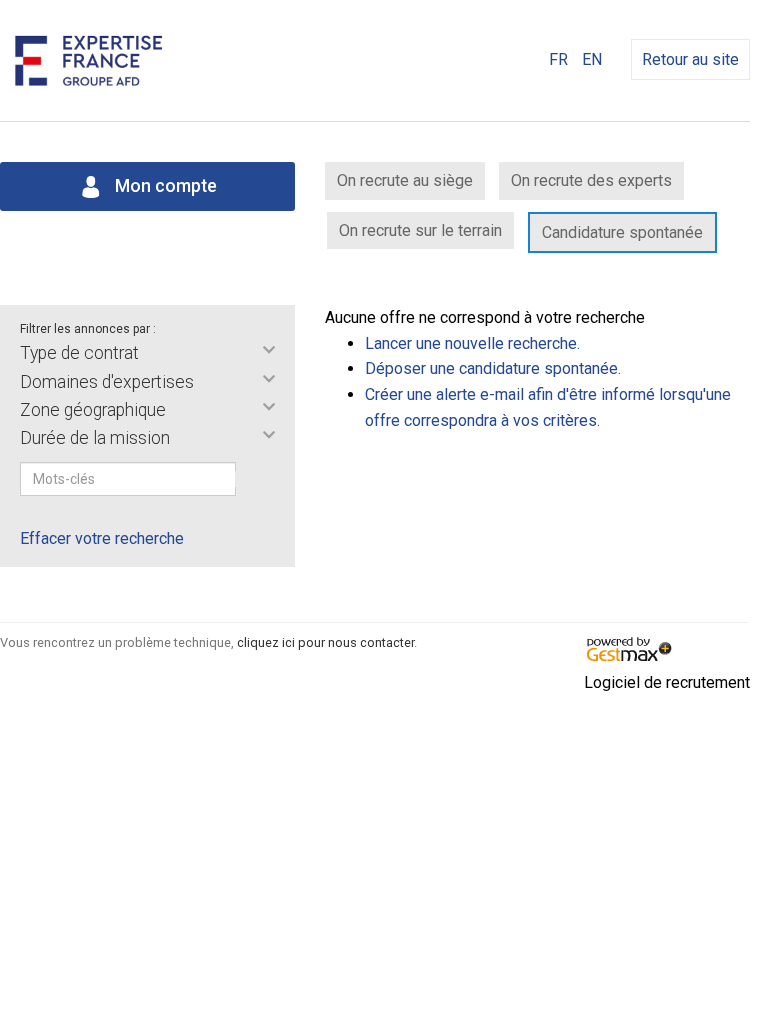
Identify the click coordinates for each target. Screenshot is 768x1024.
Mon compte (164, 186)
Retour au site (690, 59)
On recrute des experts (591, 180)
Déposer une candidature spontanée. (493, 368)
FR (558, 59)
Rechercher (249, 479)
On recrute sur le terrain (420, 230)
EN (592, 59)
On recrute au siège (405, 180)
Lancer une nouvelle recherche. (472, 343)
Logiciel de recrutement (667, 682)
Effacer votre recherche (102, 538)
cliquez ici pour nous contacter (325, 642)
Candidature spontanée (622, 232)
